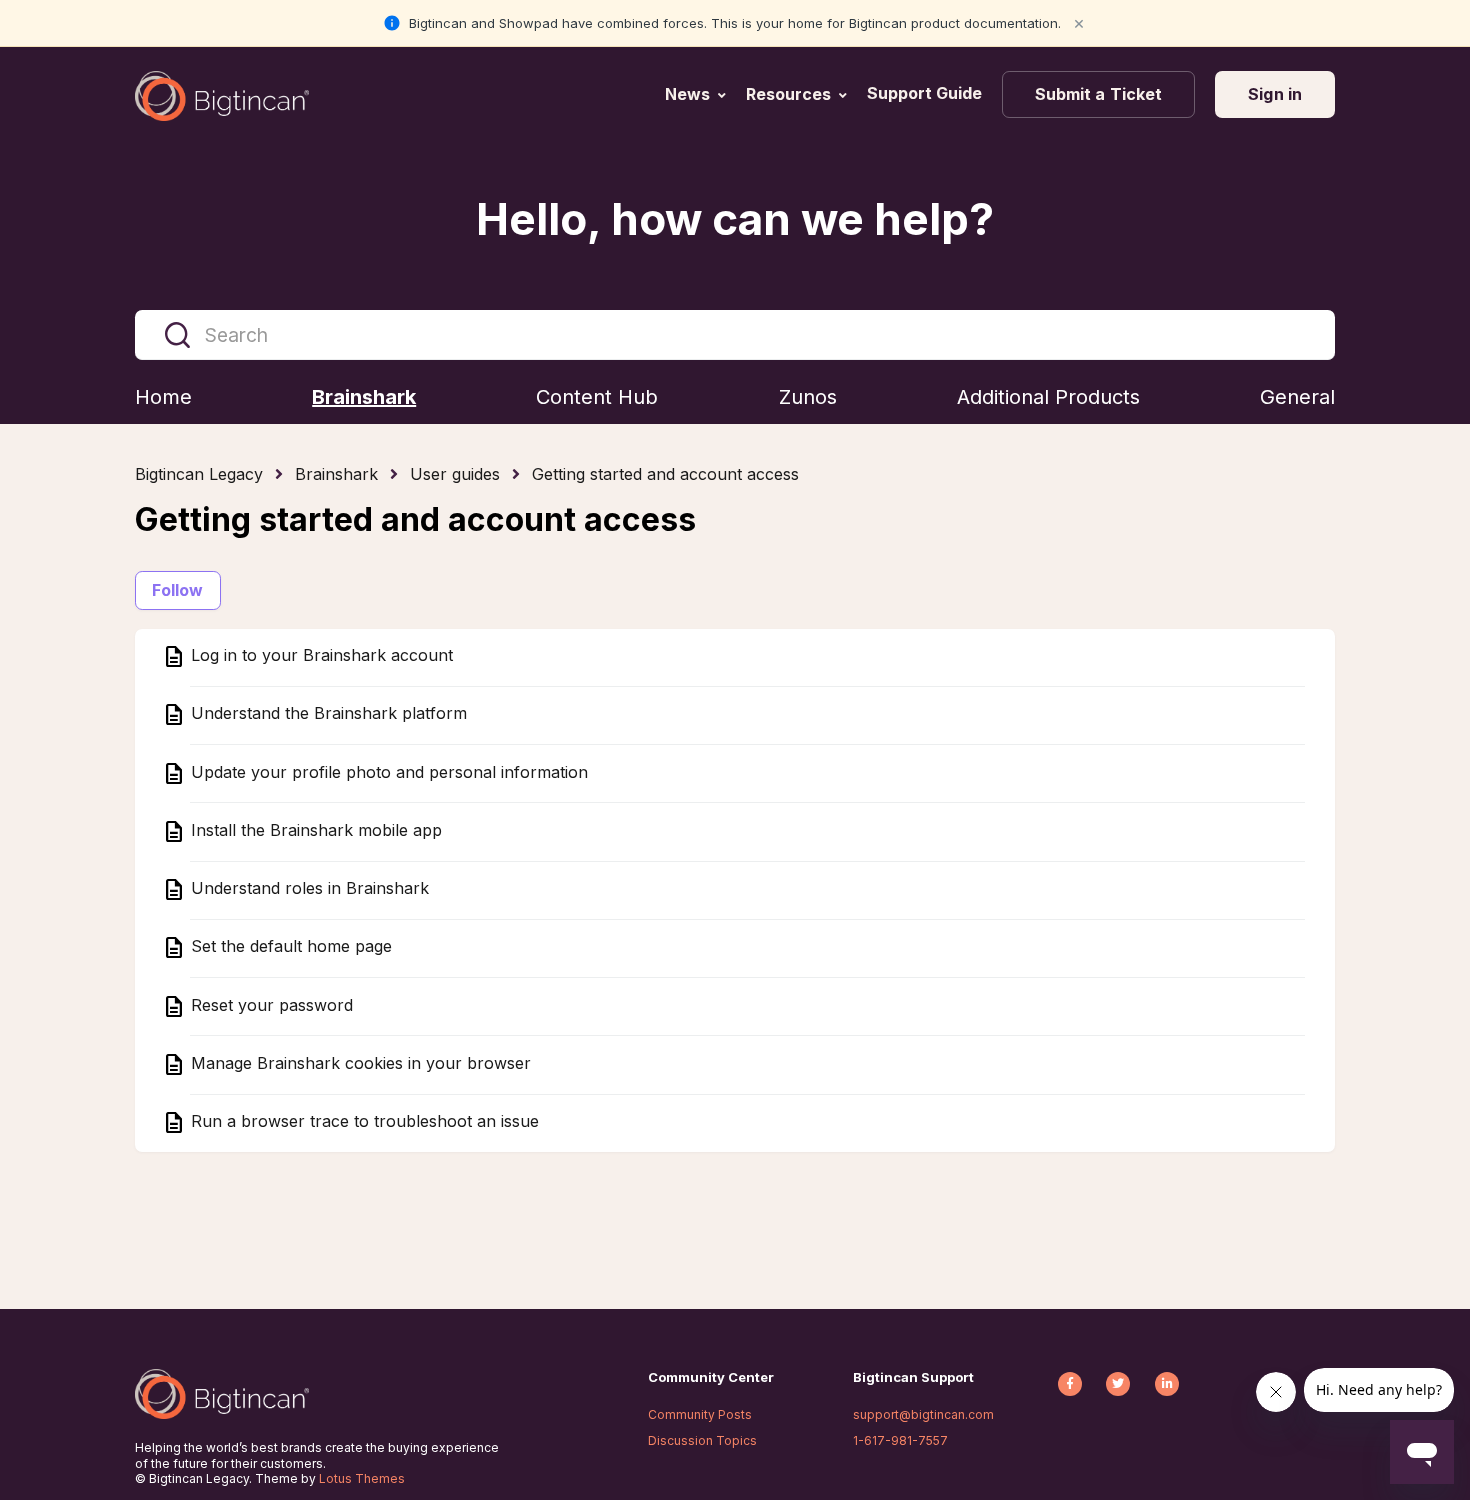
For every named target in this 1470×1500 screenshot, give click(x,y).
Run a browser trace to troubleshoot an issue (362, 1122)
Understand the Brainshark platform (326, 714)
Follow (178, 590)
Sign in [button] (1275, 94)
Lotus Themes (362, 1478)
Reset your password (269, 1005)
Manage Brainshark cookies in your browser (358, 1063)
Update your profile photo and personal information (387, 772)
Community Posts (700, 1414)
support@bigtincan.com (923, 1414)
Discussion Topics (702, 1440)
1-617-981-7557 (900, 1440)
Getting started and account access (665, 474)
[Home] (222, 96)
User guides (455, 474)
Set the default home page (289, 947)
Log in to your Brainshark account (319, 656)
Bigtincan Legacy (199, 474)
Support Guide (926, 93)
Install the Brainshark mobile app (314, 830)
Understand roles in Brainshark (307, 889)
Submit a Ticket (1099, 94)
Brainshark (336, 474)
